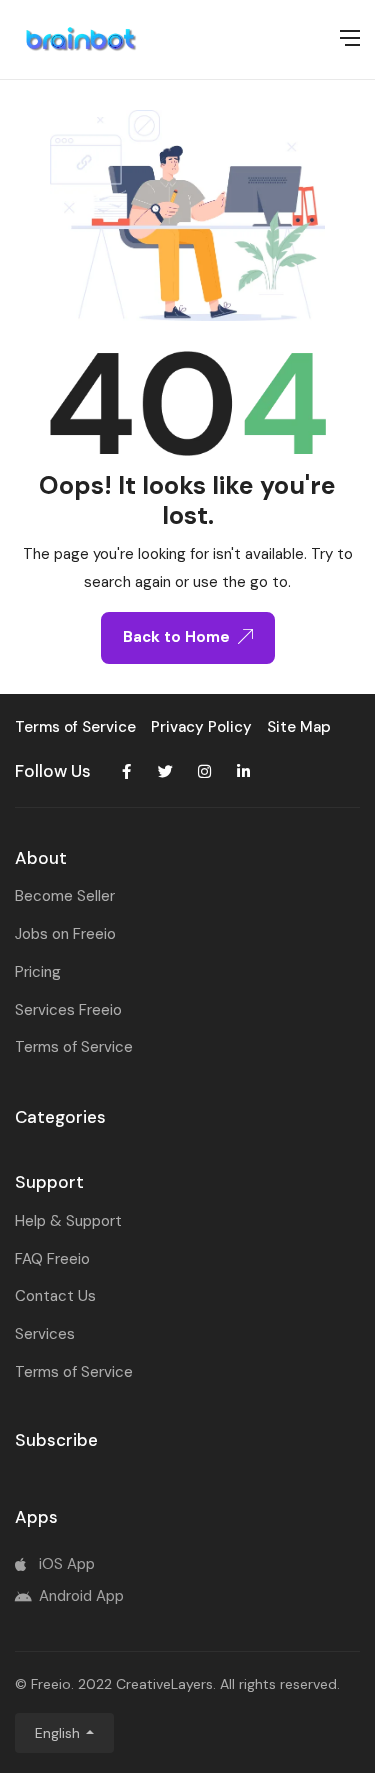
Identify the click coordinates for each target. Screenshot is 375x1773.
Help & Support (68, 1221)
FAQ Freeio (52, 1259)
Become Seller (65, 896)
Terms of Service (74, 1047)
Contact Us (55, 1296)
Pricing (38, 972)
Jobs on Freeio (65, 934)
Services (45, 1334)
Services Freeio (68, 1010)
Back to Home (176, 637)
